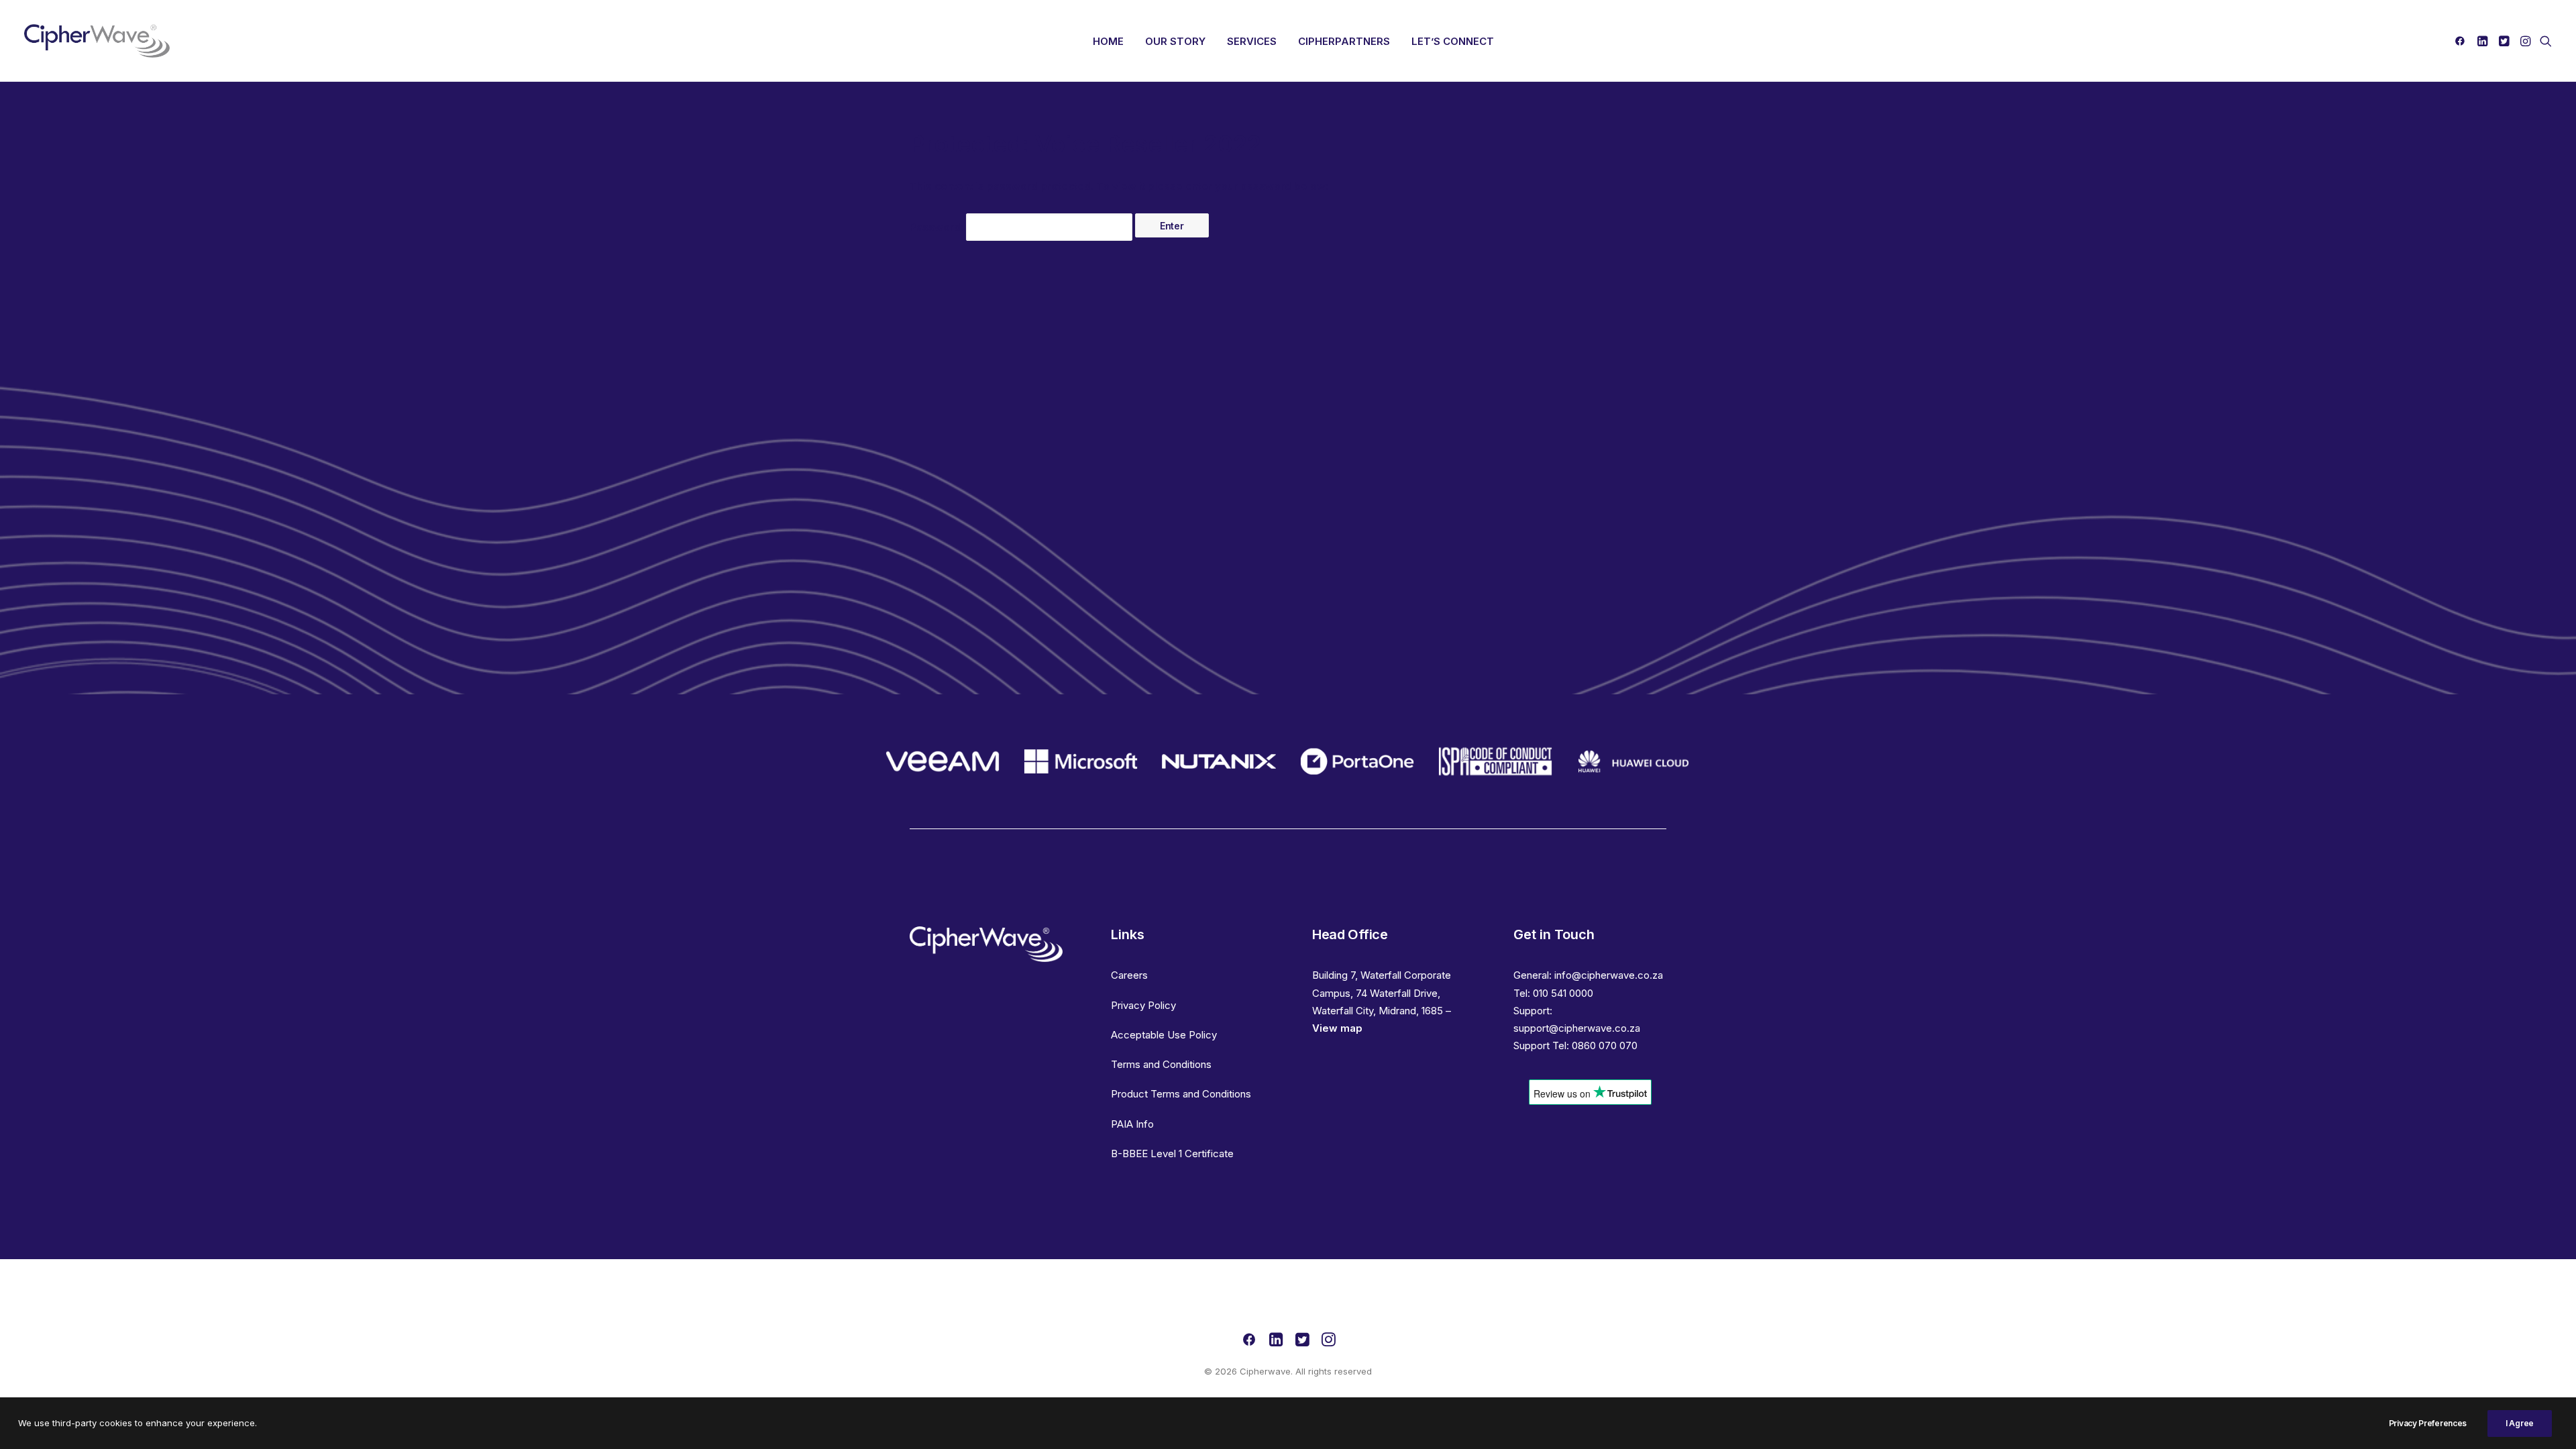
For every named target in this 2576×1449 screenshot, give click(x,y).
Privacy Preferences (2428, 1423)
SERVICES (1252, 41)
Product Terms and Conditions (1181, 1094)
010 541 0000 (1563, 993)
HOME (1108, 41)
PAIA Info (1132, 1124)
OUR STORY (1175, 41)
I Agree (2520, 1423)
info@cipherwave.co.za (1609, 975)
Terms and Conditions (1161, 1064)
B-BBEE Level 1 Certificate (1172, 1153)
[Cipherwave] (97, 41)
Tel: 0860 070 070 (1595, 1045)
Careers (1129, 975)
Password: (938, 227)
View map (1337, 1028)
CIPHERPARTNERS (1344, 41)
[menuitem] (1108, 41)
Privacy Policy (1143, 1005)
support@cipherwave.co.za (1577, 1028)
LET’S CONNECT (1453, 41)
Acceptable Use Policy (1164, 1035)
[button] (2462, 41)
